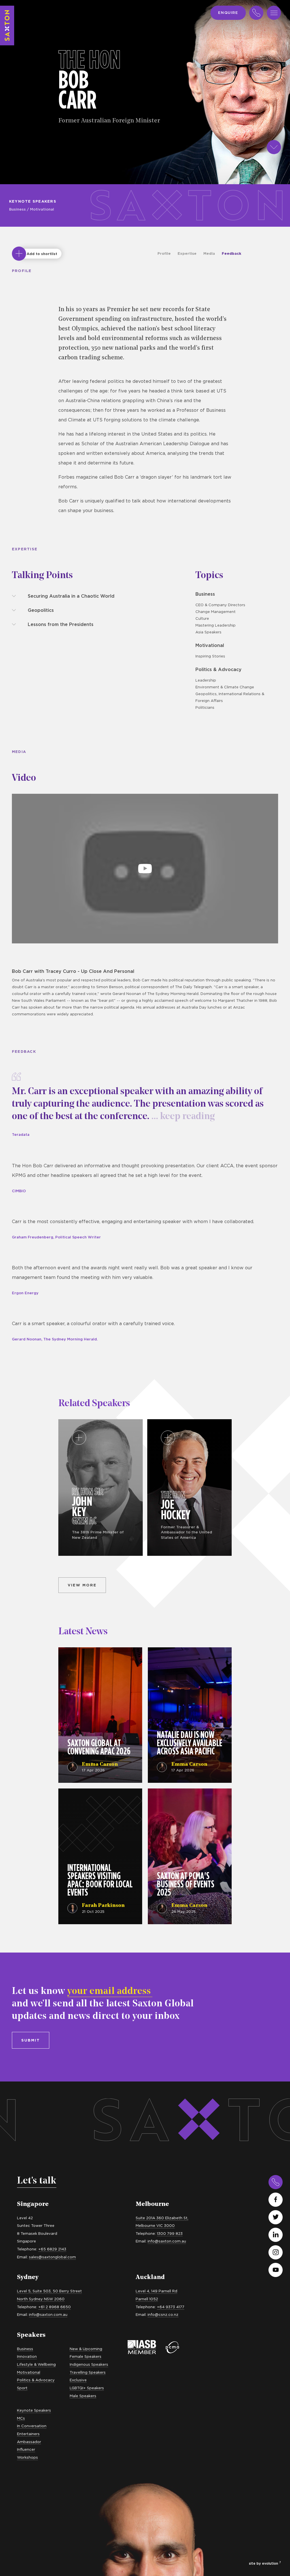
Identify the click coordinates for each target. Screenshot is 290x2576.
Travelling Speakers (88, 2372)
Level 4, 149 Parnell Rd (156, 2291)
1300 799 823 (170, 2233)
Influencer (26, 2449)
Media (209, 253)
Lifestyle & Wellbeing (36, 2364)
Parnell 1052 (147, 2299)
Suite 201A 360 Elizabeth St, (162, 2218)
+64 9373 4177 (171, 2307)
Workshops (27, 2457)
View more (82, 1585)
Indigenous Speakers (89, 2364)
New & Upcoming (86, 2349)
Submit (31, 2040)
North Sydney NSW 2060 (41, 2299)
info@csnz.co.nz (163, 2314)
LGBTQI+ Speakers (87, 2388)
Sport (22, 2388)
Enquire (228, 12)
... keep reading (182, 1117)
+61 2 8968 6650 (55, 2307)
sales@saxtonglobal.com (52, 2257)
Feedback (232, 253)
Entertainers (28, 2434)
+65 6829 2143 (52, 2249)
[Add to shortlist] (19, 254)
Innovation (27, 2356)
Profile (164, 253)
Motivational (42, 209)
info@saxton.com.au (167, 2241)
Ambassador (29, 2442)
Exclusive (78, 2380)
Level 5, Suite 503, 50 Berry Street (49, 2291)
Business (17, 209)
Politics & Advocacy (218, 669)
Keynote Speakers (33, 201)
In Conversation (32, 2426)
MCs (21, 2418)
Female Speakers (86, 2356)
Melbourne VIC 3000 (155, 2225)
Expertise (187, 253)
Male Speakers (83, 2396)
